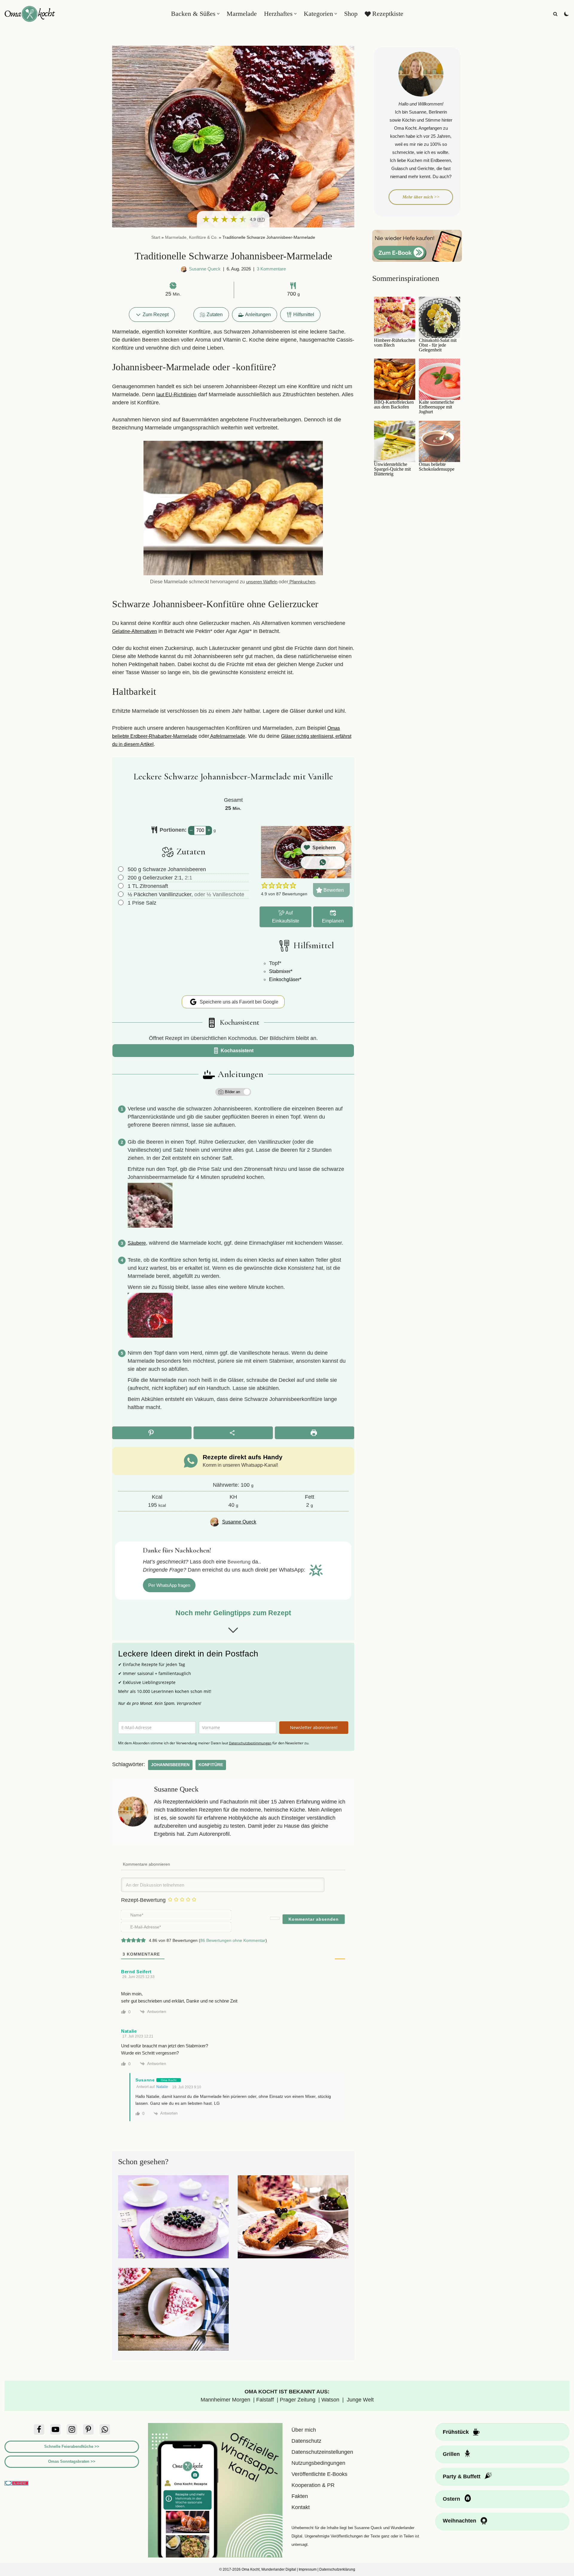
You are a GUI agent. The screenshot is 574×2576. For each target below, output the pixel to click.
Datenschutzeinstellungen (322, 2452)
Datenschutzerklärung (337, 2569)
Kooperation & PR (313, 2485)
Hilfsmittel (304, 314)
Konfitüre (211, 1765)
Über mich (304, 2430)
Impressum (308, 2569)
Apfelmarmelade (227, 736)
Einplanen (333, 921)
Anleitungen (258, 314)
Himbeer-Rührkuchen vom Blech (395, 343)
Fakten (300, 2496)
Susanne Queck (205, 269)
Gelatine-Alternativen (135, 631)
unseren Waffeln (262, 582)
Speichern (324, 848)
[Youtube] (55, 2429)
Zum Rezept (155, 314)
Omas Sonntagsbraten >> (72, 2461)
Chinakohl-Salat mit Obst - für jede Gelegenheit (438, 345)
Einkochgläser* (285, 979)
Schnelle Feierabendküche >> (72, 2446)
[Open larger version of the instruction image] (150, 1226)
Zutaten (215, 314)
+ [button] (209, 830)
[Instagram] (72, 2429)
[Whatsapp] (105, 2429)
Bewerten (333, 890)
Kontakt (301, 2507)
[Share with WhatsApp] (323, 863)
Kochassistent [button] (236, 1050)
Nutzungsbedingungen (318, 2463)
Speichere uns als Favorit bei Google (238, 1002)
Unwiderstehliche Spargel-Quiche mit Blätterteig (392, 469)
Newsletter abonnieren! (314, 1727)
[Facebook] (39, 2429)
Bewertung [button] (239, 1562)
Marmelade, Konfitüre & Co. (191, 237)
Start (156, 237)
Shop (351, 14)
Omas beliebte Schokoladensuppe (437, 467)
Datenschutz (306, 2441)
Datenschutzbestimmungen (250, 1743)
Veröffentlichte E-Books (319, 2474)
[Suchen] (555, 14)
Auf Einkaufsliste (286, 917)
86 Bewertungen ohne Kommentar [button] (233, 1940)
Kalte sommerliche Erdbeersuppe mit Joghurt (436, 407)
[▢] (122, 869)
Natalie (162, 2087)
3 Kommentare (271, 269)
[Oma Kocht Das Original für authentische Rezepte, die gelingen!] (30, 14)
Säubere (137, 1243)
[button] (218, 14)
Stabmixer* (281, 971)
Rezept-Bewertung (143, 1900)
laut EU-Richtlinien (176, 394)
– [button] (191, 830)
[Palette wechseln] (567, 14)
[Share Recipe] (233, 1433)
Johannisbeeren (170, 1765)
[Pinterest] (88, 2429)
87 (261, 219)
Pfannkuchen (302, 582)
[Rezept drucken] (315, 1433)
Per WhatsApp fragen (169, 1585)
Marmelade (242, 14)
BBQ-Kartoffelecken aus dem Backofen (394, 405)
